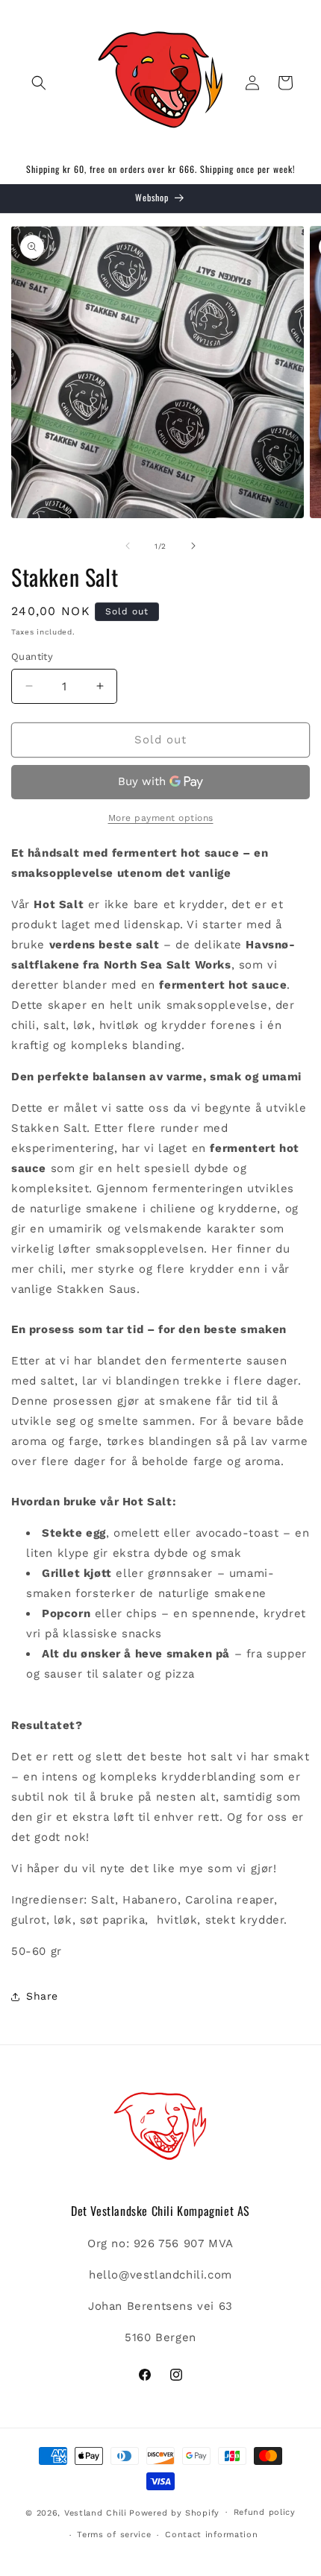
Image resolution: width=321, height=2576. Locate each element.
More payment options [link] (161, 818)
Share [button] (42, 1996)
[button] (39, 83)
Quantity (32, 656)
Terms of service (114, 2535)
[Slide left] (128, 546)
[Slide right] (193, 546)
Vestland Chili (96, 2512)
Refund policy (265, 2512)
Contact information (211, 2535)
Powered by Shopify (174, 2512)
